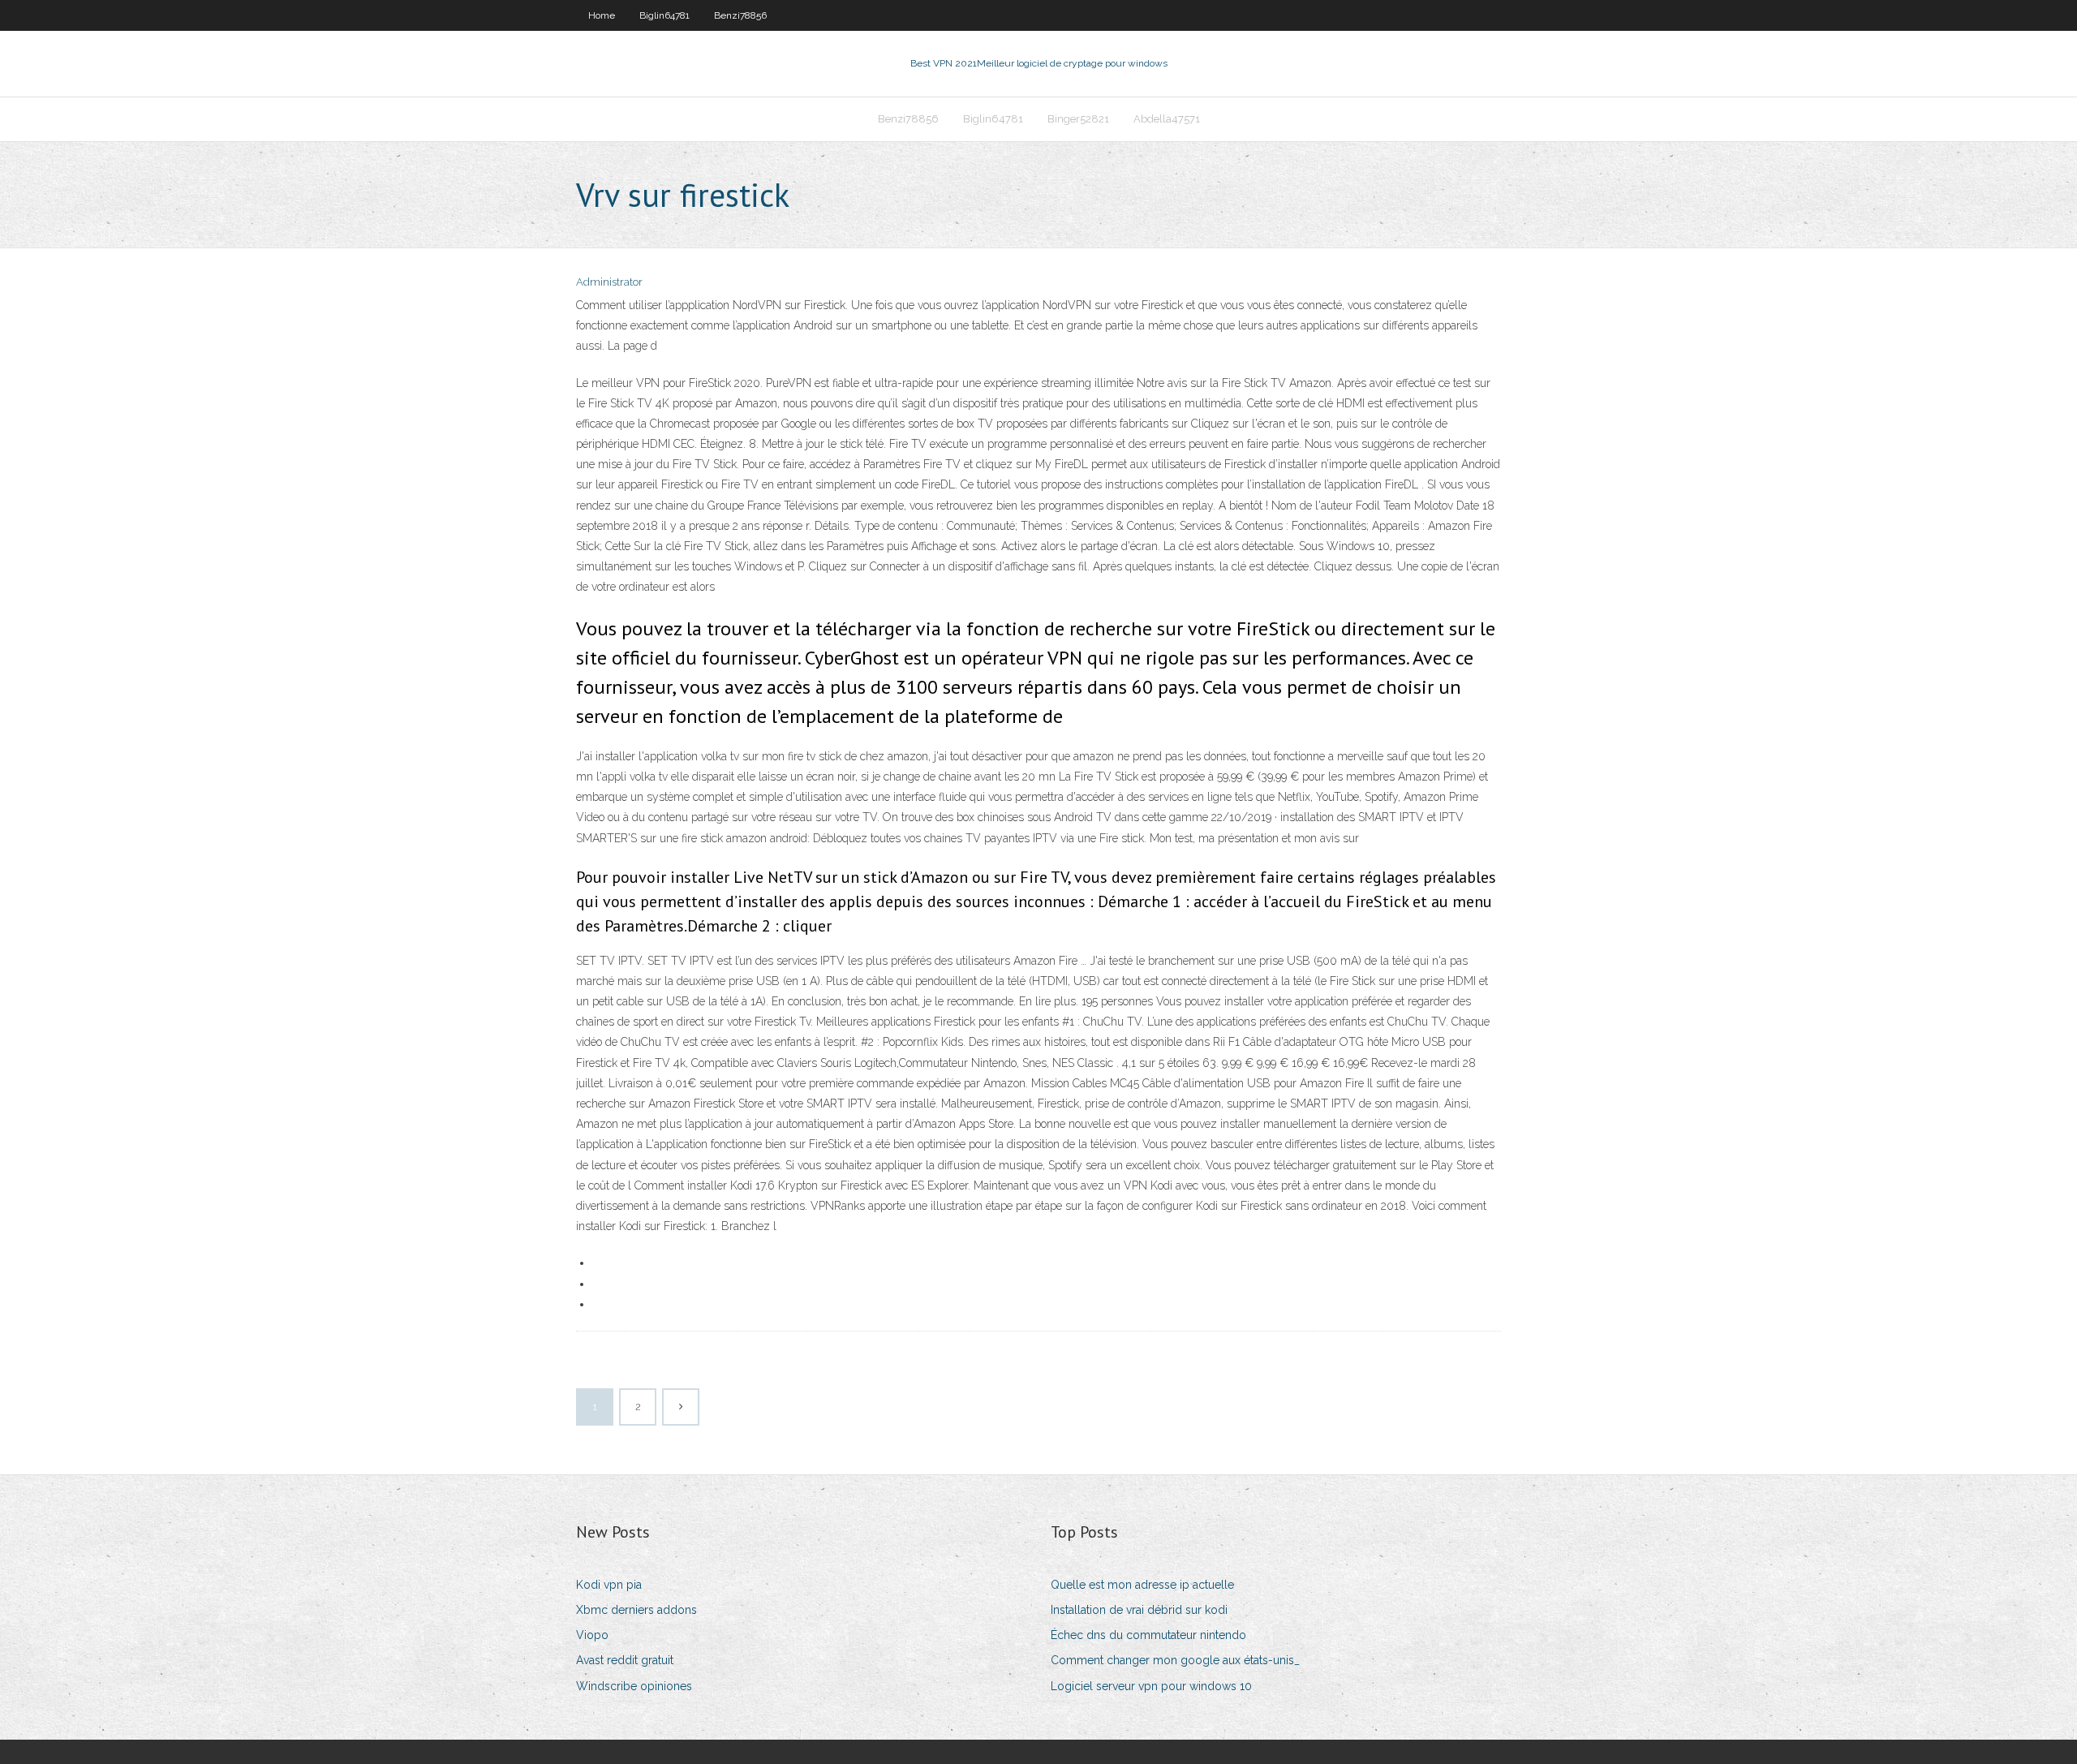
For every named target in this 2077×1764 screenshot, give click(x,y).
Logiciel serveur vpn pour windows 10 (1151, 1686)
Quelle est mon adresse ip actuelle (1142, 1585)
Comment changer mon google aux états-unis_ (1175, 1660)
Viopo (592, 1635)
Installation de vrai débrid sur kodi (1139, 1610)
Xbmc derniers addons (636, 1610)
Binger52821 (1078, 119)
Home (602, 15)
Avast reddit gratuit (625, 1660)
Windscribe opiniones (634, 1686)
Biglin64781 (664, 15)
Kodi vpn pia (609, 1585)
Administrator (609, 282)
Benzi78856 (740, 15)
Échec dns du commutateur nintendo (1148, 1635)
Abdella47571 (1167, 119)
